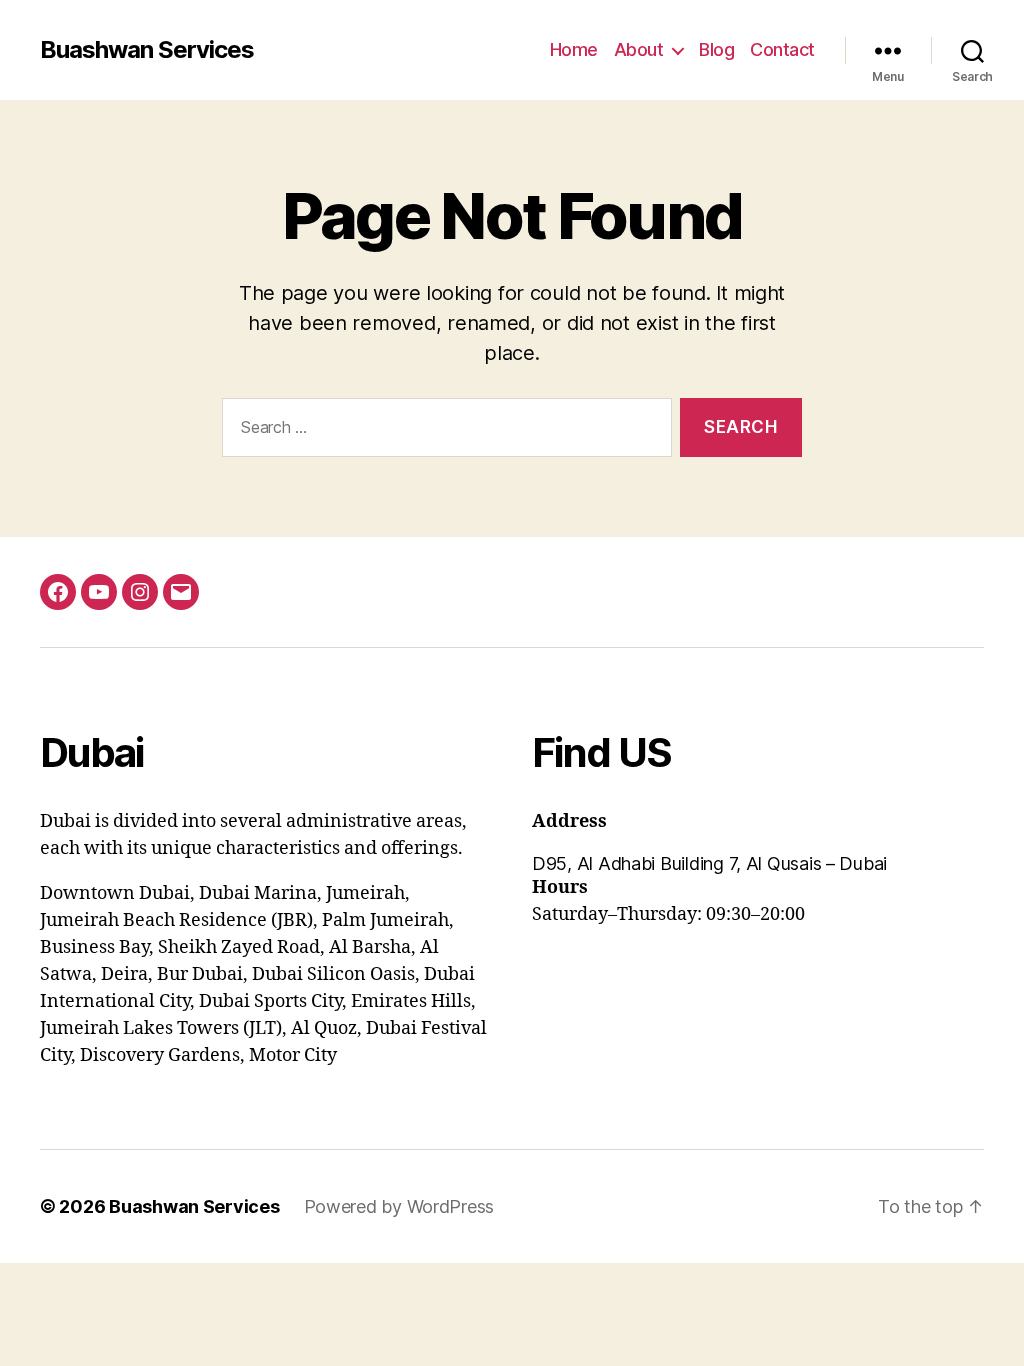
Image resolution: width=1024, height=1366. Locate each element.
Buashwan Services (147, 50)
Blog (716, 49)
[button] (758, 863)
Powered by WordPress (399, 1206)
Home (574, 49)
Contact (782, 49)
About (639, 49)
